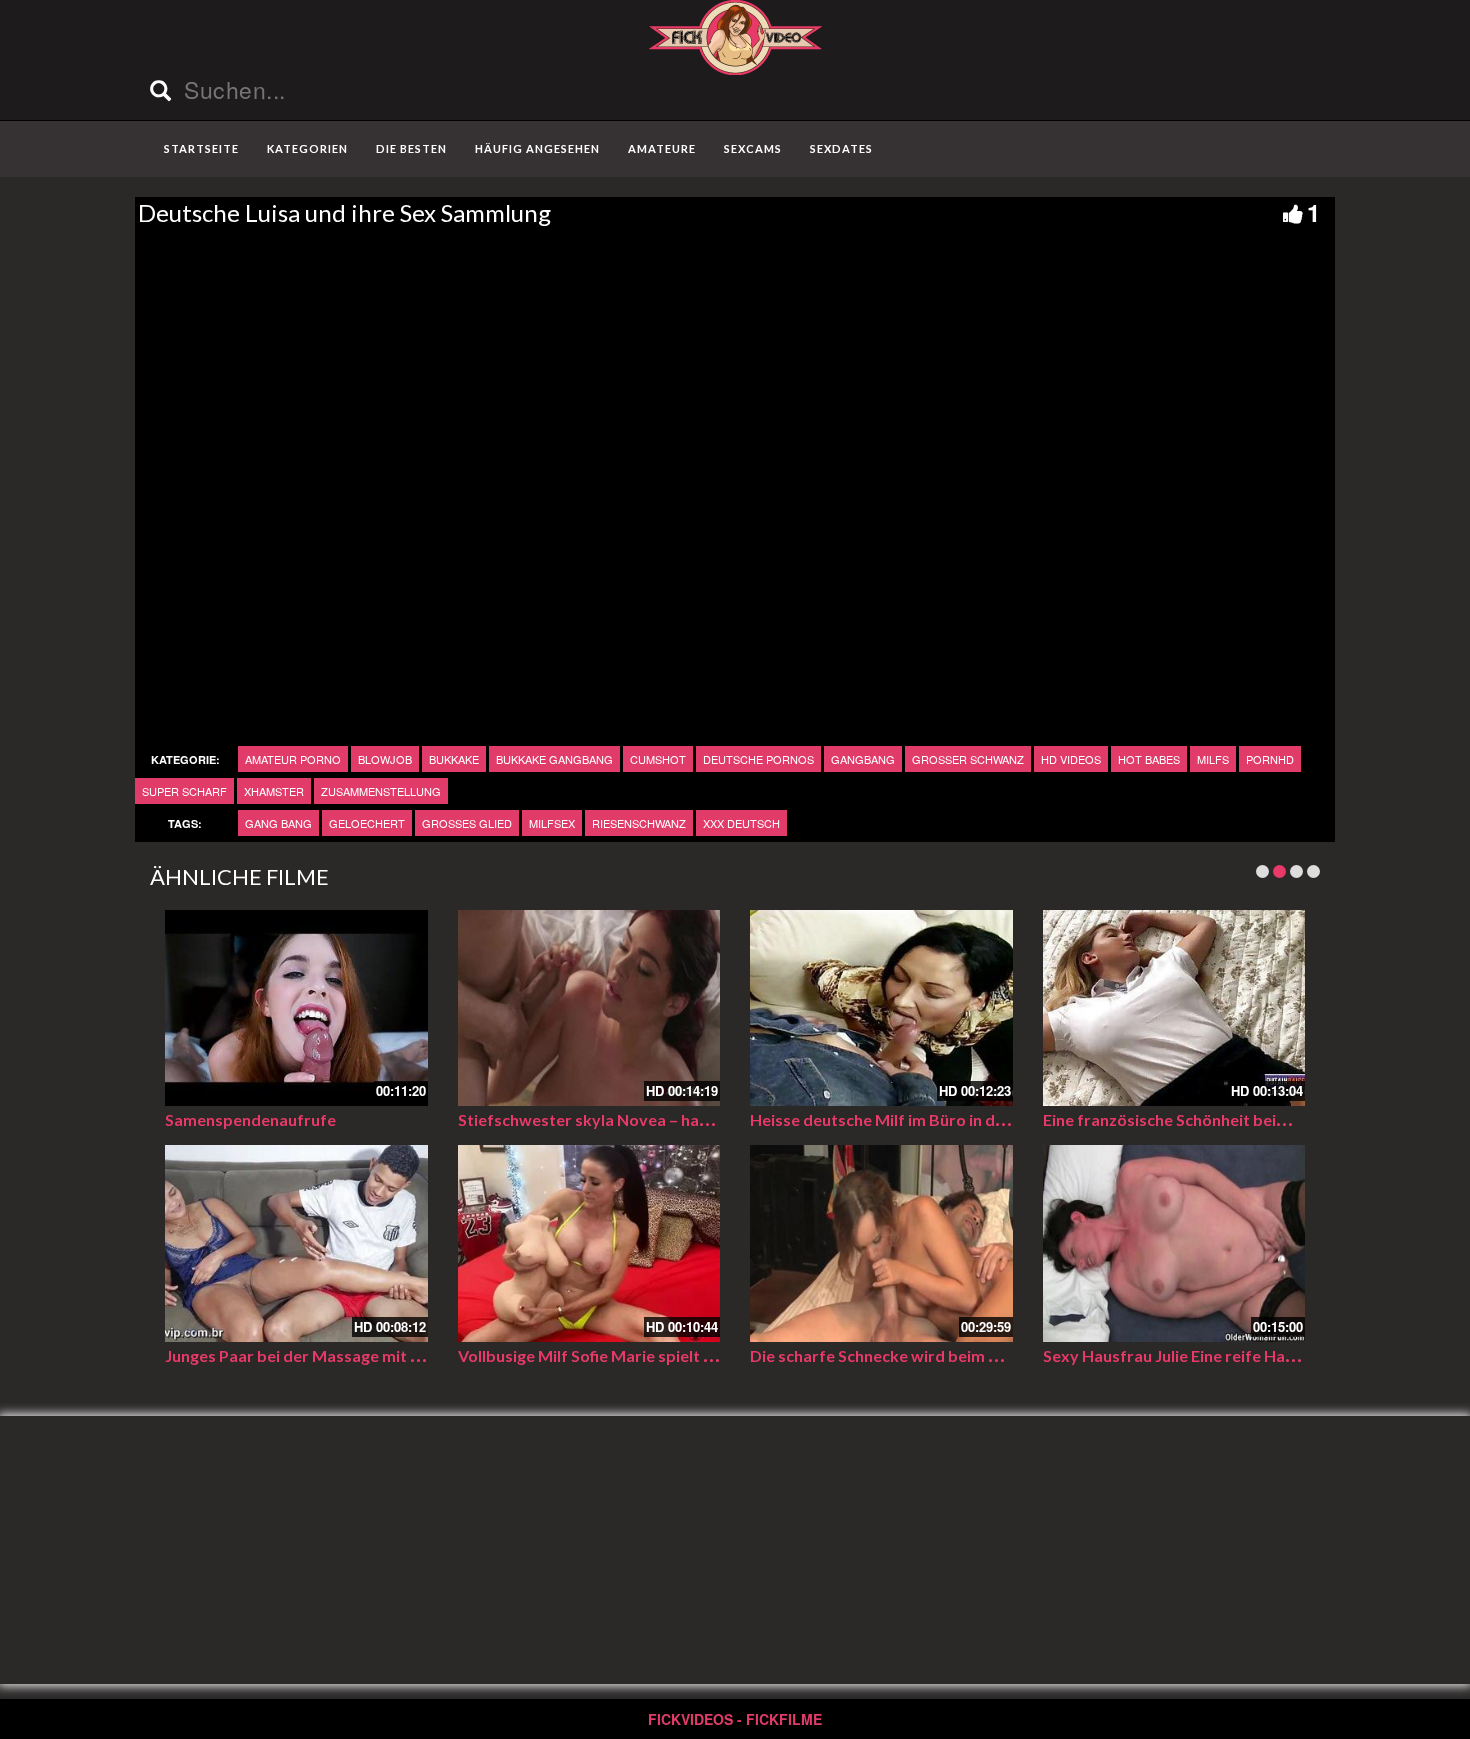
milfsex (552, 823)
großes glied (467, 823)
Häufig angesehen (537, 148)
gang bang (278, 823)
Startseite (201, 148)
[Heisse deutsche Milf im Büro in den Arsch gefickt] (881, 1008)
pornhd (1270, 759)
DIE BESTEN (411, 148)
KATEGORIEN (307, 148)
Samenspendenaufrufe (250, 1119)
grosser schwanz (968, 759)
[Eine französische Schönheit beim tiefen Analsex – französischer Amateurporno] (1174, 1008)
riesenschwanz (639, 823)
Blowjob (385, 759)
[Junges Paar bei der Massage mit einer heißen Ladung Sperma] (296, 1243)
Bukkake (454, 759)
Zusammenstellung (381, 791)
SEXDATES (841, 148)
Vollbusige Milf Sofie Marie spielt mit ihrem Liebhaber (655, 1355)
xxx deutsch (741, 823)
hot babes (1149, 759)
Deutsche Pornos (758, 759)
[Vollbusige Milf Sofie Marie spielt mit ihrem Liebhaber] (589, 1243)
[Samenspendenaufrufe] (296, 1008)
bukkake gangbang (554, 759)
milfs (1213, 759)
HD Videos (1071, 759)
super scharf (184, 791)
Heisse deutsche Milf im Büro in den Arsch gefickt (931, 1119)
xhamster (274, 791)
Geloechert (367, 823)
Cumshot (658, 759)
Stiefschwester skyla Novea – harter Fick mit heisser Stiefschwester (711, 1119)
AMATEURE (662, 148)
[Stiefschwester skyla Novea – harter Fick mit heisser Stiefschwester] (589, 1008)
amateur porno (293, 759)
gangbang (863, 759)
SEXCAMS (753, 148)
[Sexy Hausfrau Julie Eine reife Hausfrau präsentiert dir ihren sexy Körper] (1174, 1243)
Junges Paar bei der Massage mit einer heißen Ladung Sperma (392, 1355)
